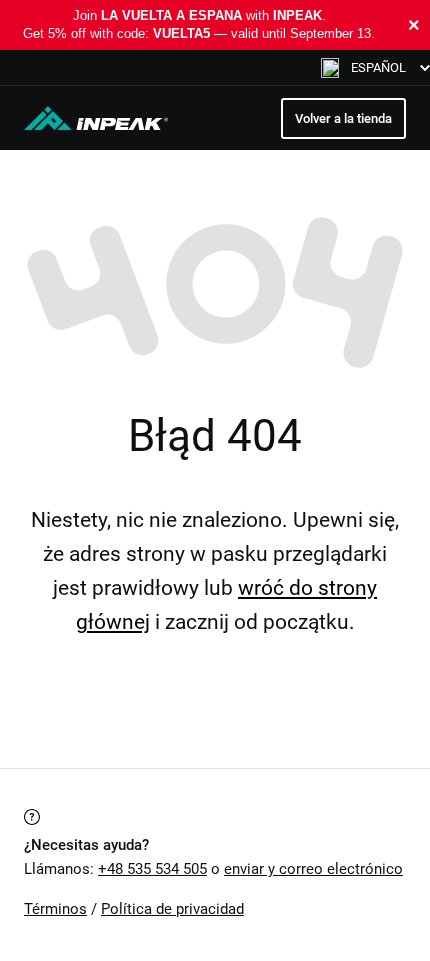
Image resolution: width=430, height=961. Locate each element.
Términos (55, 909)
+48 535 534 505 (152, 869)
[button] (375, 67)
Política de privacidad (172, 909)
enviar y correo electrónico (313, 869)
